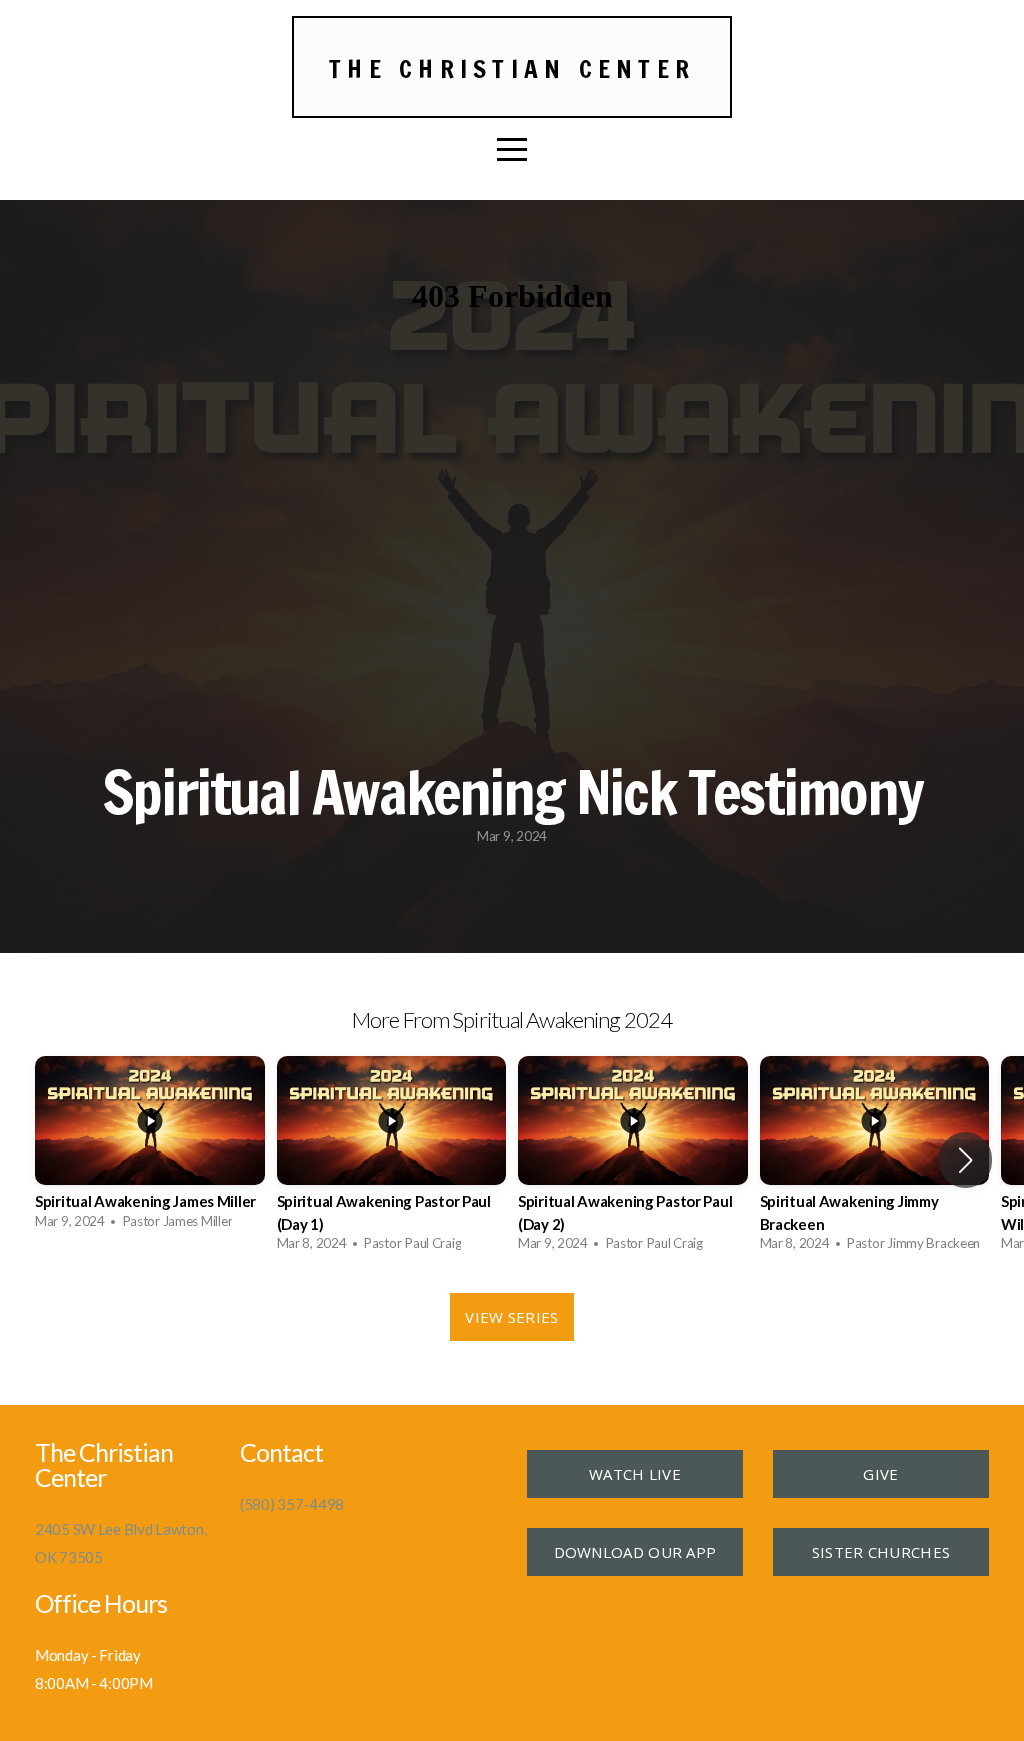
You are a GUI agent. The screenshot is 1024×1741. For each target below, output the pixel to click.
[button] (965, 1160)
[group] (150, 1148)
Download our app (635, 1552)
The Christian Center (512, 68)
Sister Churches (881, 1552)
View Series (511, 1317)
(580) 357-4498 (292, 1504)
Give (880, 1474)
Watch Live (635, 1474)
